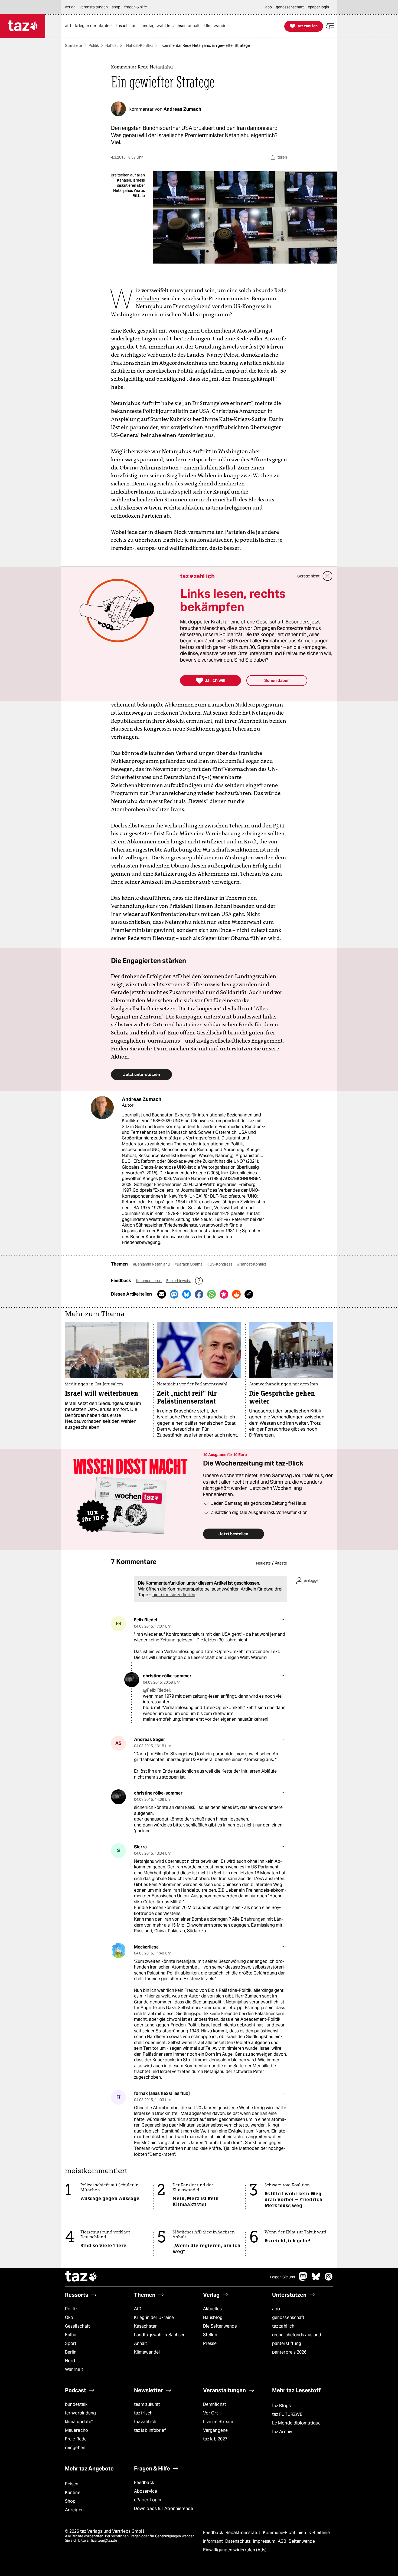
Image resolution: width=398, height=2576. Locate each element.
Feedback (144, 2483)
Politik (94, 45)
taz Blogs (281, 2406)
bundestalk (76, 2404)
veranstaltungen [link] (94, 7)
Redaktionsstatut (244, 2533)
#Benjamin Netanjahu (152, 1264)
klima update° (79, 2422)
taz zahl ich (283, 2326)
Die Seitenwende (220, 2326)
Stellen (210, 2335)
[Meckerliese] (118, 1951)
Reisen (72, 2484)
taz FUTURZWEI (288, 2414)
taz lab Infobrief (150, 2430)
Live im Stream (218, 2422)
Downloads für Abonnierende (164, 2508)
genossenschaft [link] (290, 7)
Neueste (263, 1563)
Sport (71, 2343)
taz (81, 2277)
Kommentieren (149, 1281)
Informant (213, 2541)
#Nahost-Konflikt (252, 1264)
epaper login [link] (318, 7)
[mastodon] (303, 2279)
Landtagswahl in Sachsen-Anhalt (161, 2339)
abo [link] (269, 7)
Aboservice (146, 2491)
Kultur (71, 2335)
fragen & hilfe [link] (136, 7)
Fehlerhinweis (178, 1281)
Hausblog (213, 2317)
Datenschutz (238, 2541)
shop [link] (116, 7)
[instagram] (329, 2279)
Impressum (265, 2541)
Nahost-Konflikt (140, 45)
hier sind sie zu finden (174, 1595)
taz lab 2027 (215, 2439)
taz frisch (143, 2413)
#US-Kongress (220, 1264)
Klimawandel (147, 2352)
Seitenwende (302, 2541)
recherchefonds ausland (297, 2335)
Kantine (73, 2493)
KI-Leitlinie (319, 2533)
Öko (69, 2317)
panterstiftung (287, 2343)
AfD (138, 2309)
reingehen (75, 2448)
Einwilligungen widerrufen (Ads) (235, 2550)
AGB (283, 2541)
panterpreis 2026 (289, 2352)
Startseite (74, 45)
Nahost (112, 45)
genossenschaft (288, 2317)
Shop (70, 2501)
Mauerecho (76, 2430)
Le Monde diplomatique (296, 2423)
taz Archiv (282, 2432)
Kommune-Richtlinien (285, 2533)
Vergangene (215, 2430)
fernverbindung (80, 2413)
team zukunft (147, 2404)
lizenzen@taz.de (104, 2540)
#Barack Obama (189, 1264)
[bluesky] (316, 2279)
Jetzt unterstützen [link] (141, 1074)
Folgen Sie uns (282, 2277)
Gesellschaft (77, 2326)
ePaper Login (148, 2500)
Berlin (71, 2352)
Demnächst (215, 2404)
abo (276, 2309)
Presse (210, 2343)
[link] (69, 26)
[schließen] (328, 576)
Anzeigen (74, 2510)
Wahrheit (74, 2369)
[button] (330, 26)
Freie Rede (76, 2439)
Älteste (281, 1563)
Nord (70, 2361)
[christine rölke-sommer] (132, 1680)
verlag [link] (70, 7)
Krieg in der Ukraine (154, 2317)
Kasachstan (146, 2326)
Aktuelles (212, 2309)
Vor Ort (211, 2413)
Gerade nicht (308, 576)
